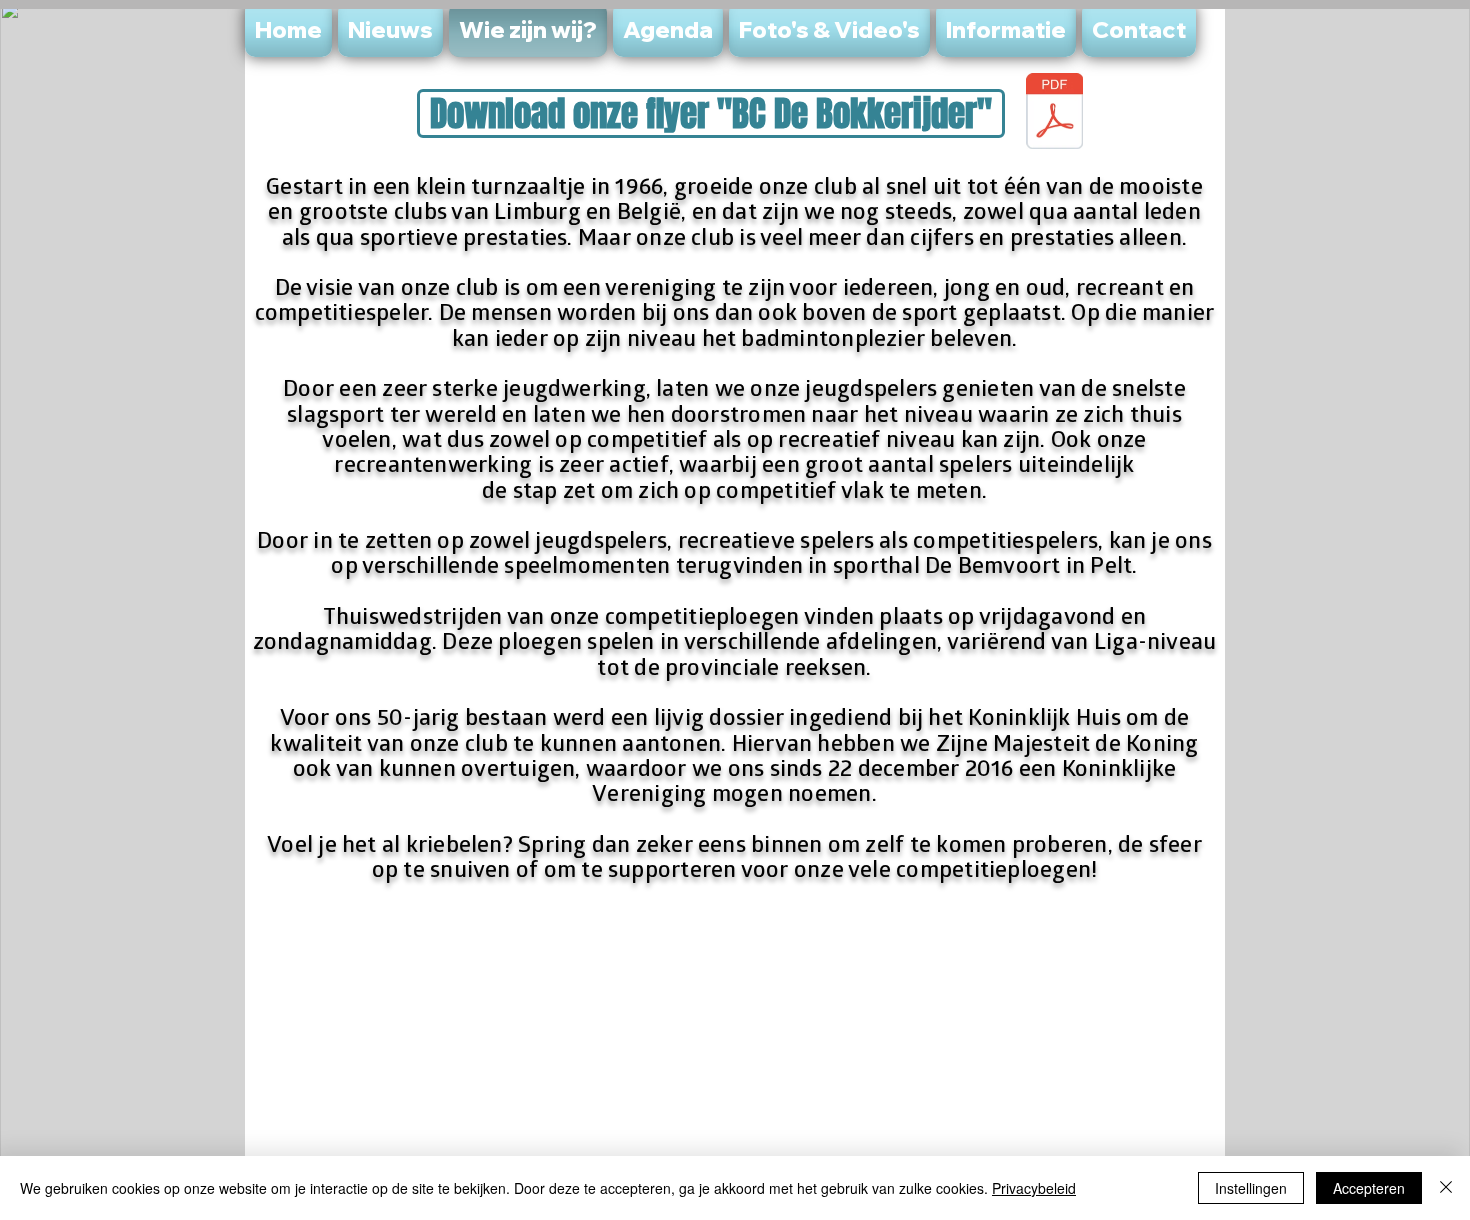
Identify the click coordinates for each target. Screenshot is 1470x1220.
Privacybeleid (1034, 1188)
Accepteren (1369, 1188)
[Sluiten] (1446, 1188)
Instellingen (1251, 1188)
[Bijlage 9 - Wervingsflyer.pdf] (1054, 113)
